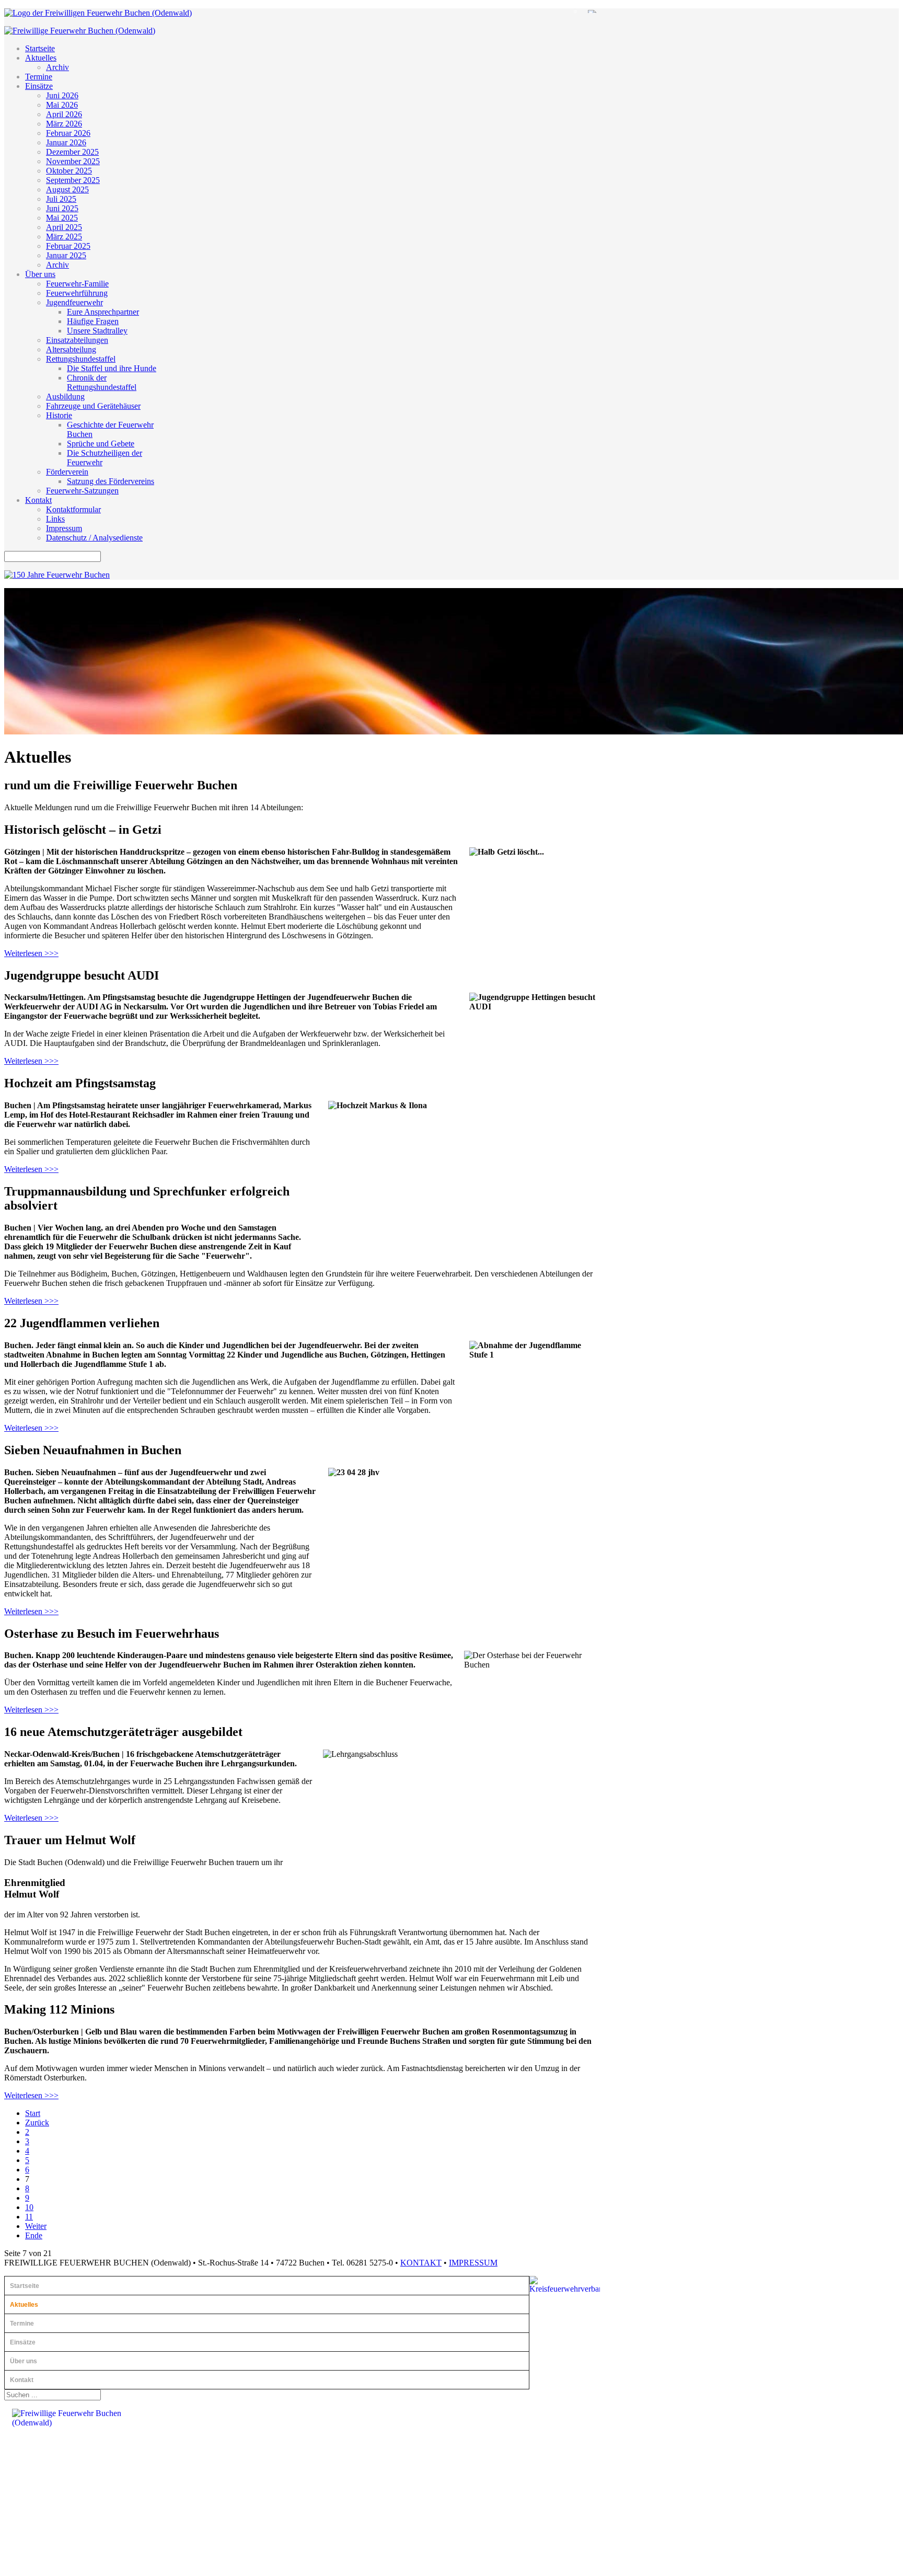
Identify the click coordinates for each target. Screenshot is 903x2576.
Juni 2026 (62, 95)
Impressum (64, 528)
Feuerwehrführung (77, 293)
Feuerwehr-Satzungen (82, 491)
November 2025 (73, 161)
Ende (34, 2235)
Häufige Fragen (93, 321)
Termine (39, 77)
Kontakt (38, 500)
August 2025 (67, 189)
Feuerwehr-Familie (77, 284)
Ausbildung (65, 396)
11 (29, 2217)
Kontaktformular (73, 509)
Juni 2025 (62, 208)
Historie (59, 415)
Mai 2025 (62, 218)
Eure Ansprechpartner (103, 312)
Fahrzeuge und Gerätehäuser (93, 406)
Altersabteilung (71, 349)
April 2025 (64, 227)
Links (55, 519)
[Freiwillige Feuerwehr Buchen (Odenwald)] (98, 13)
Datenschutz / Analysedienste (94, 538)
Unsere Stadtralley (97, 331)
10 (29, 2207)
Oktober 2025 (69, 171)
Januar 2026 (66, 142)
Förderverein (67, 472)
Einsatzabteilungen (77, 340)
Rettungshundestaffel (81, 359)
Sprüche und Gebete (101, 444)
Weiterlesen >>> (31, 953)
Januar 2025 (66, 255)
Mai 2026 (62, 105)
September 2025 (73, 180)
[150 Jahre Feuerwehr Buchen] (57, 575)
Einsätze (39, 86)
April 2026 (64, 114)
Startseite (40, 48)
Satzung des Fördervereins (111, 481)
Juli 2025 (61, 199)
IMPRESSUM (473, 2263)
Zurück (37, 2123)
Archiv (57, 67)
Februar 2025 (68, 246)
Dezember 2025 (72, 152)
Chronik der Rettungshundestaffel (102, 382)
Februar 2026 (68, 133)
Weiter (36, 2226)
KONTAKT (421, 2263)
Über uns (40, 274)
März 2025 (64, 237)
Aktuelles (41, 58)
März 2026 (64, 124)
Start (33, 2113)
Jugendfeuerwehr (74, 302)
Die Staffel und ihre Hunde (112, 368)
